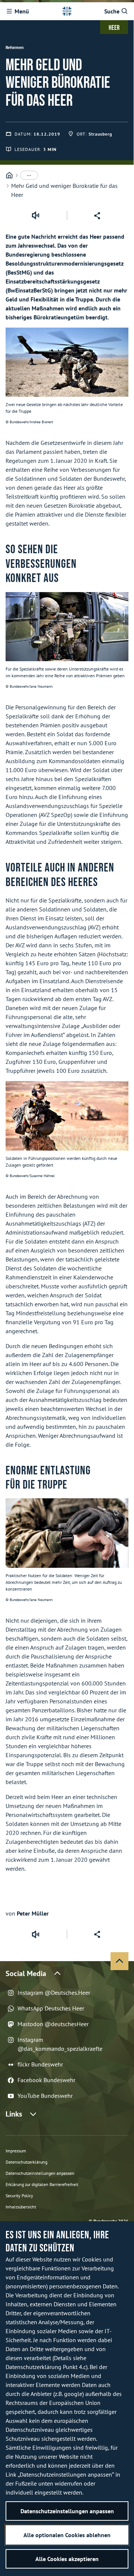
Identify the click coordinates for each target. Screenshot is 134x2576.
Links (14, 2114)
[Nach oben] (119, 1961)
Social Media (26, 1973)
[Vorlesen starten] (35, 216)
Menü (22, 11)
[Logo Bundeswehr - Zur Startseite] (67, 11)
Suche (112, 11)
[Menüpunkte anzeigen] (29, 175)
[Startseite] (9, 175)
